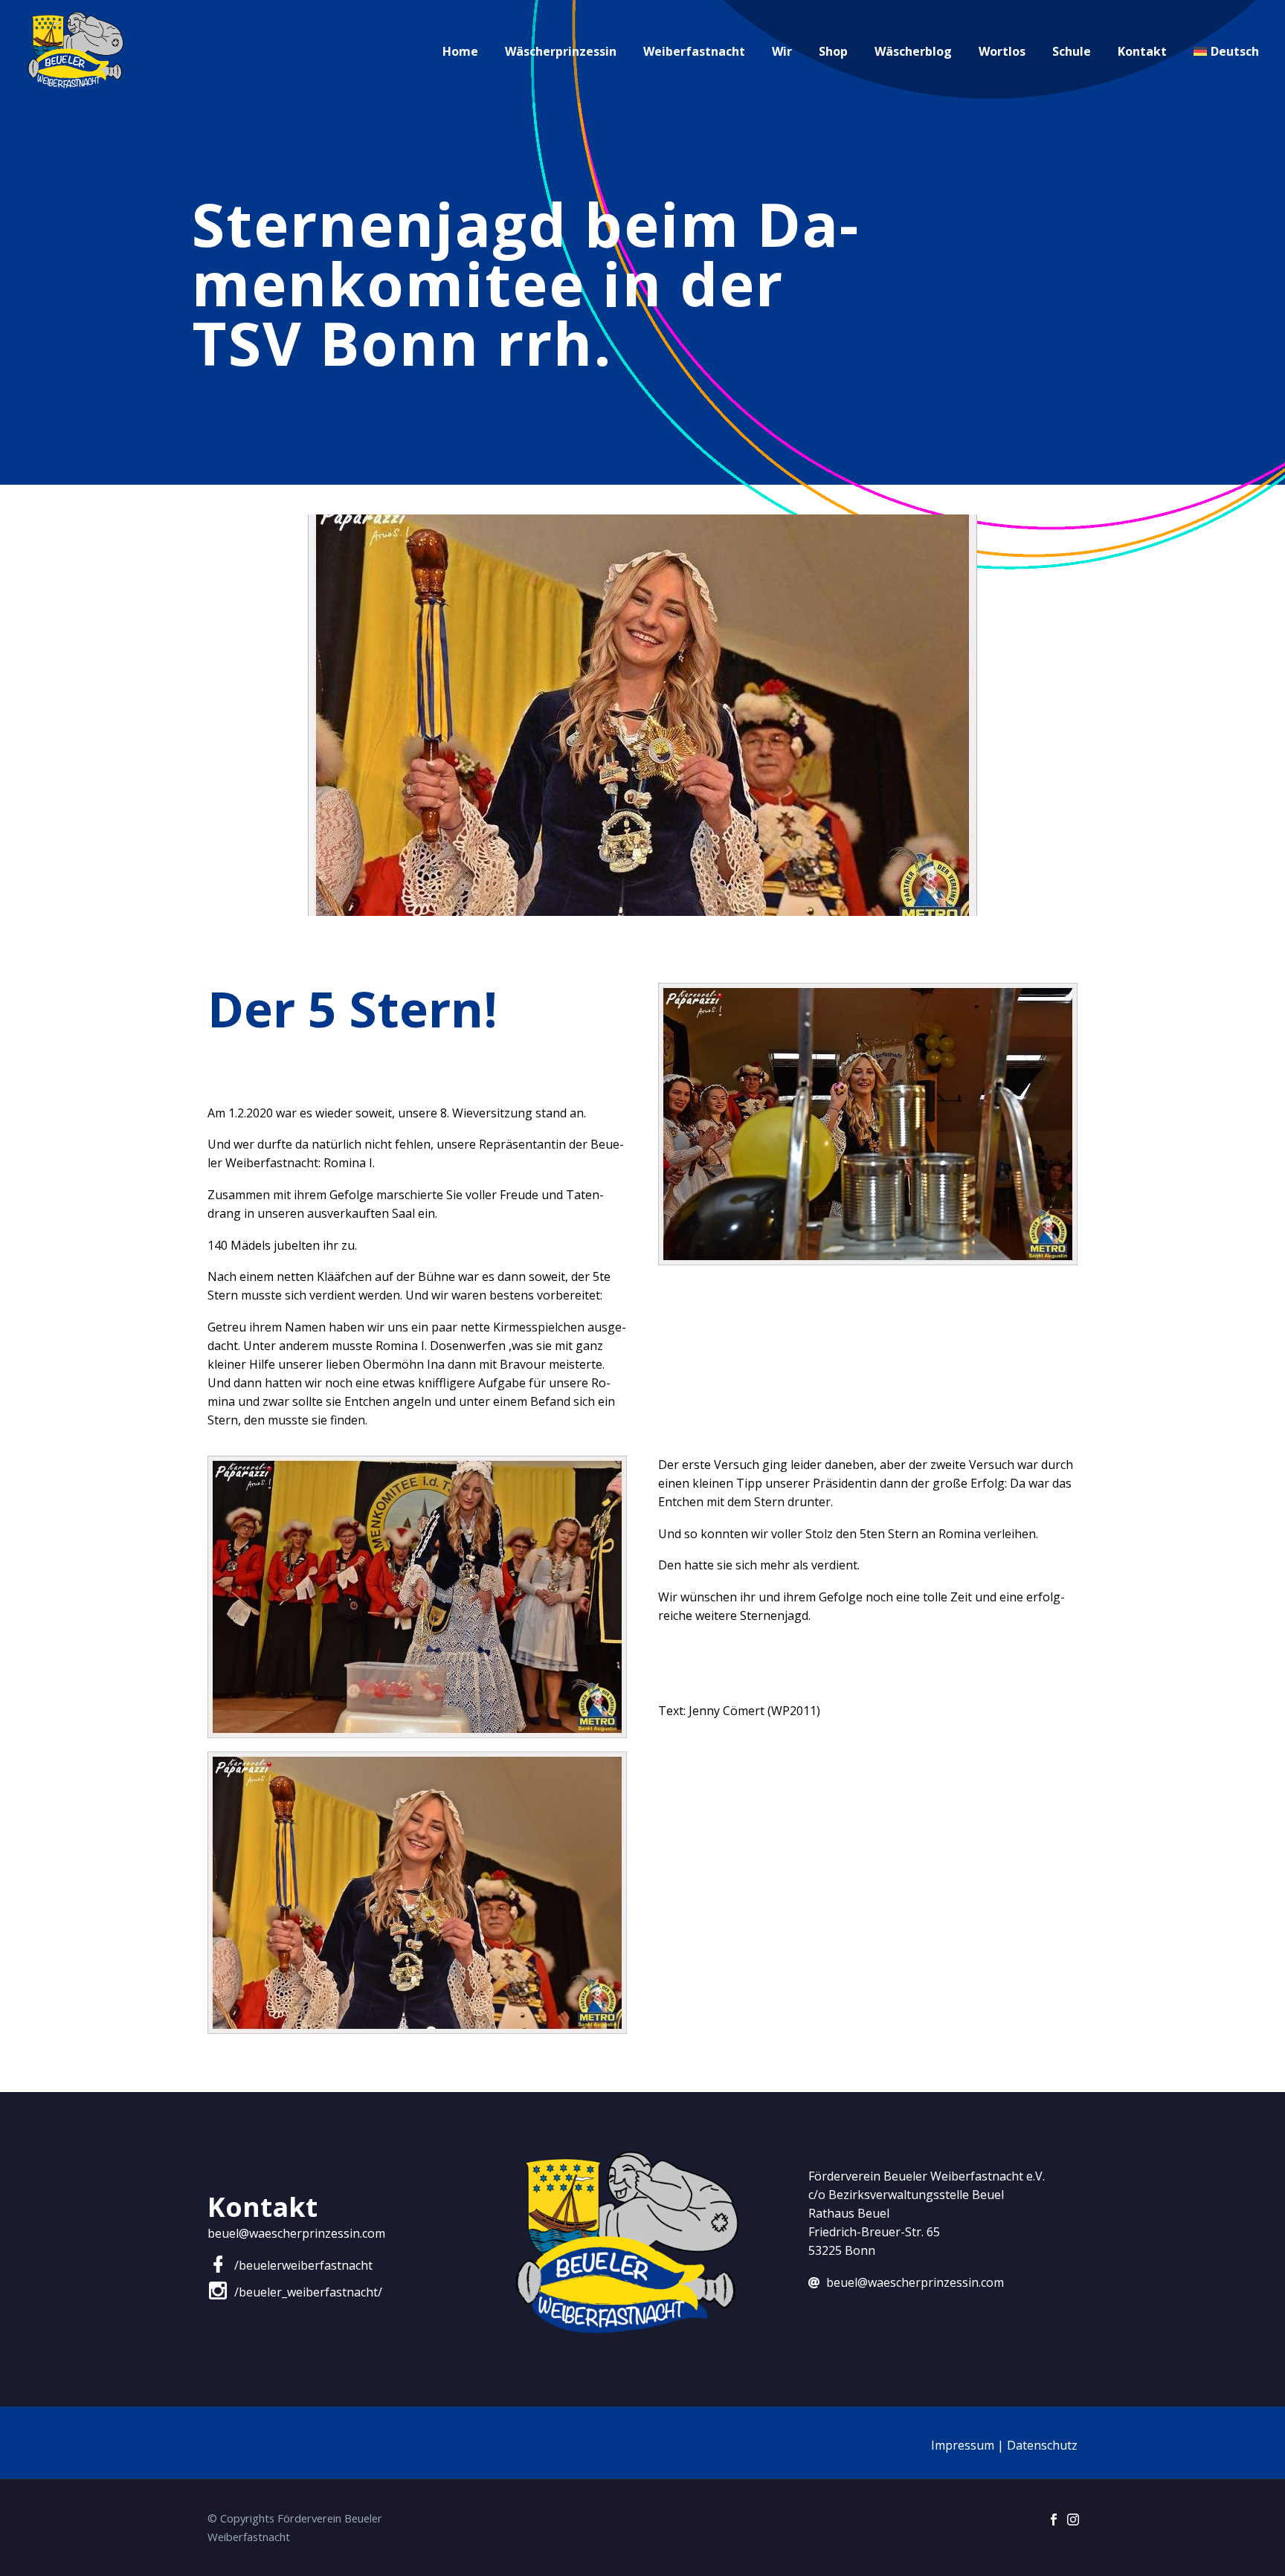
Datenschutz (1042, 2445)
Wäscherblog (913, 51)
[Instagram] (1073, 2519)
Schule (1072, 51)
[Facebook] (1054, 2519)
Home (460, 51)
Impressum (963, 2445)
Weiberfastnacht (694, 51)
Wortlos (1002, 51)
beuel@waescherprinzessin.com (296, 2233)
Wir (782, 51)
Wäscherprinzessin (561, 51)
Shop (833, 51)
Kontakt (1142, 51)
